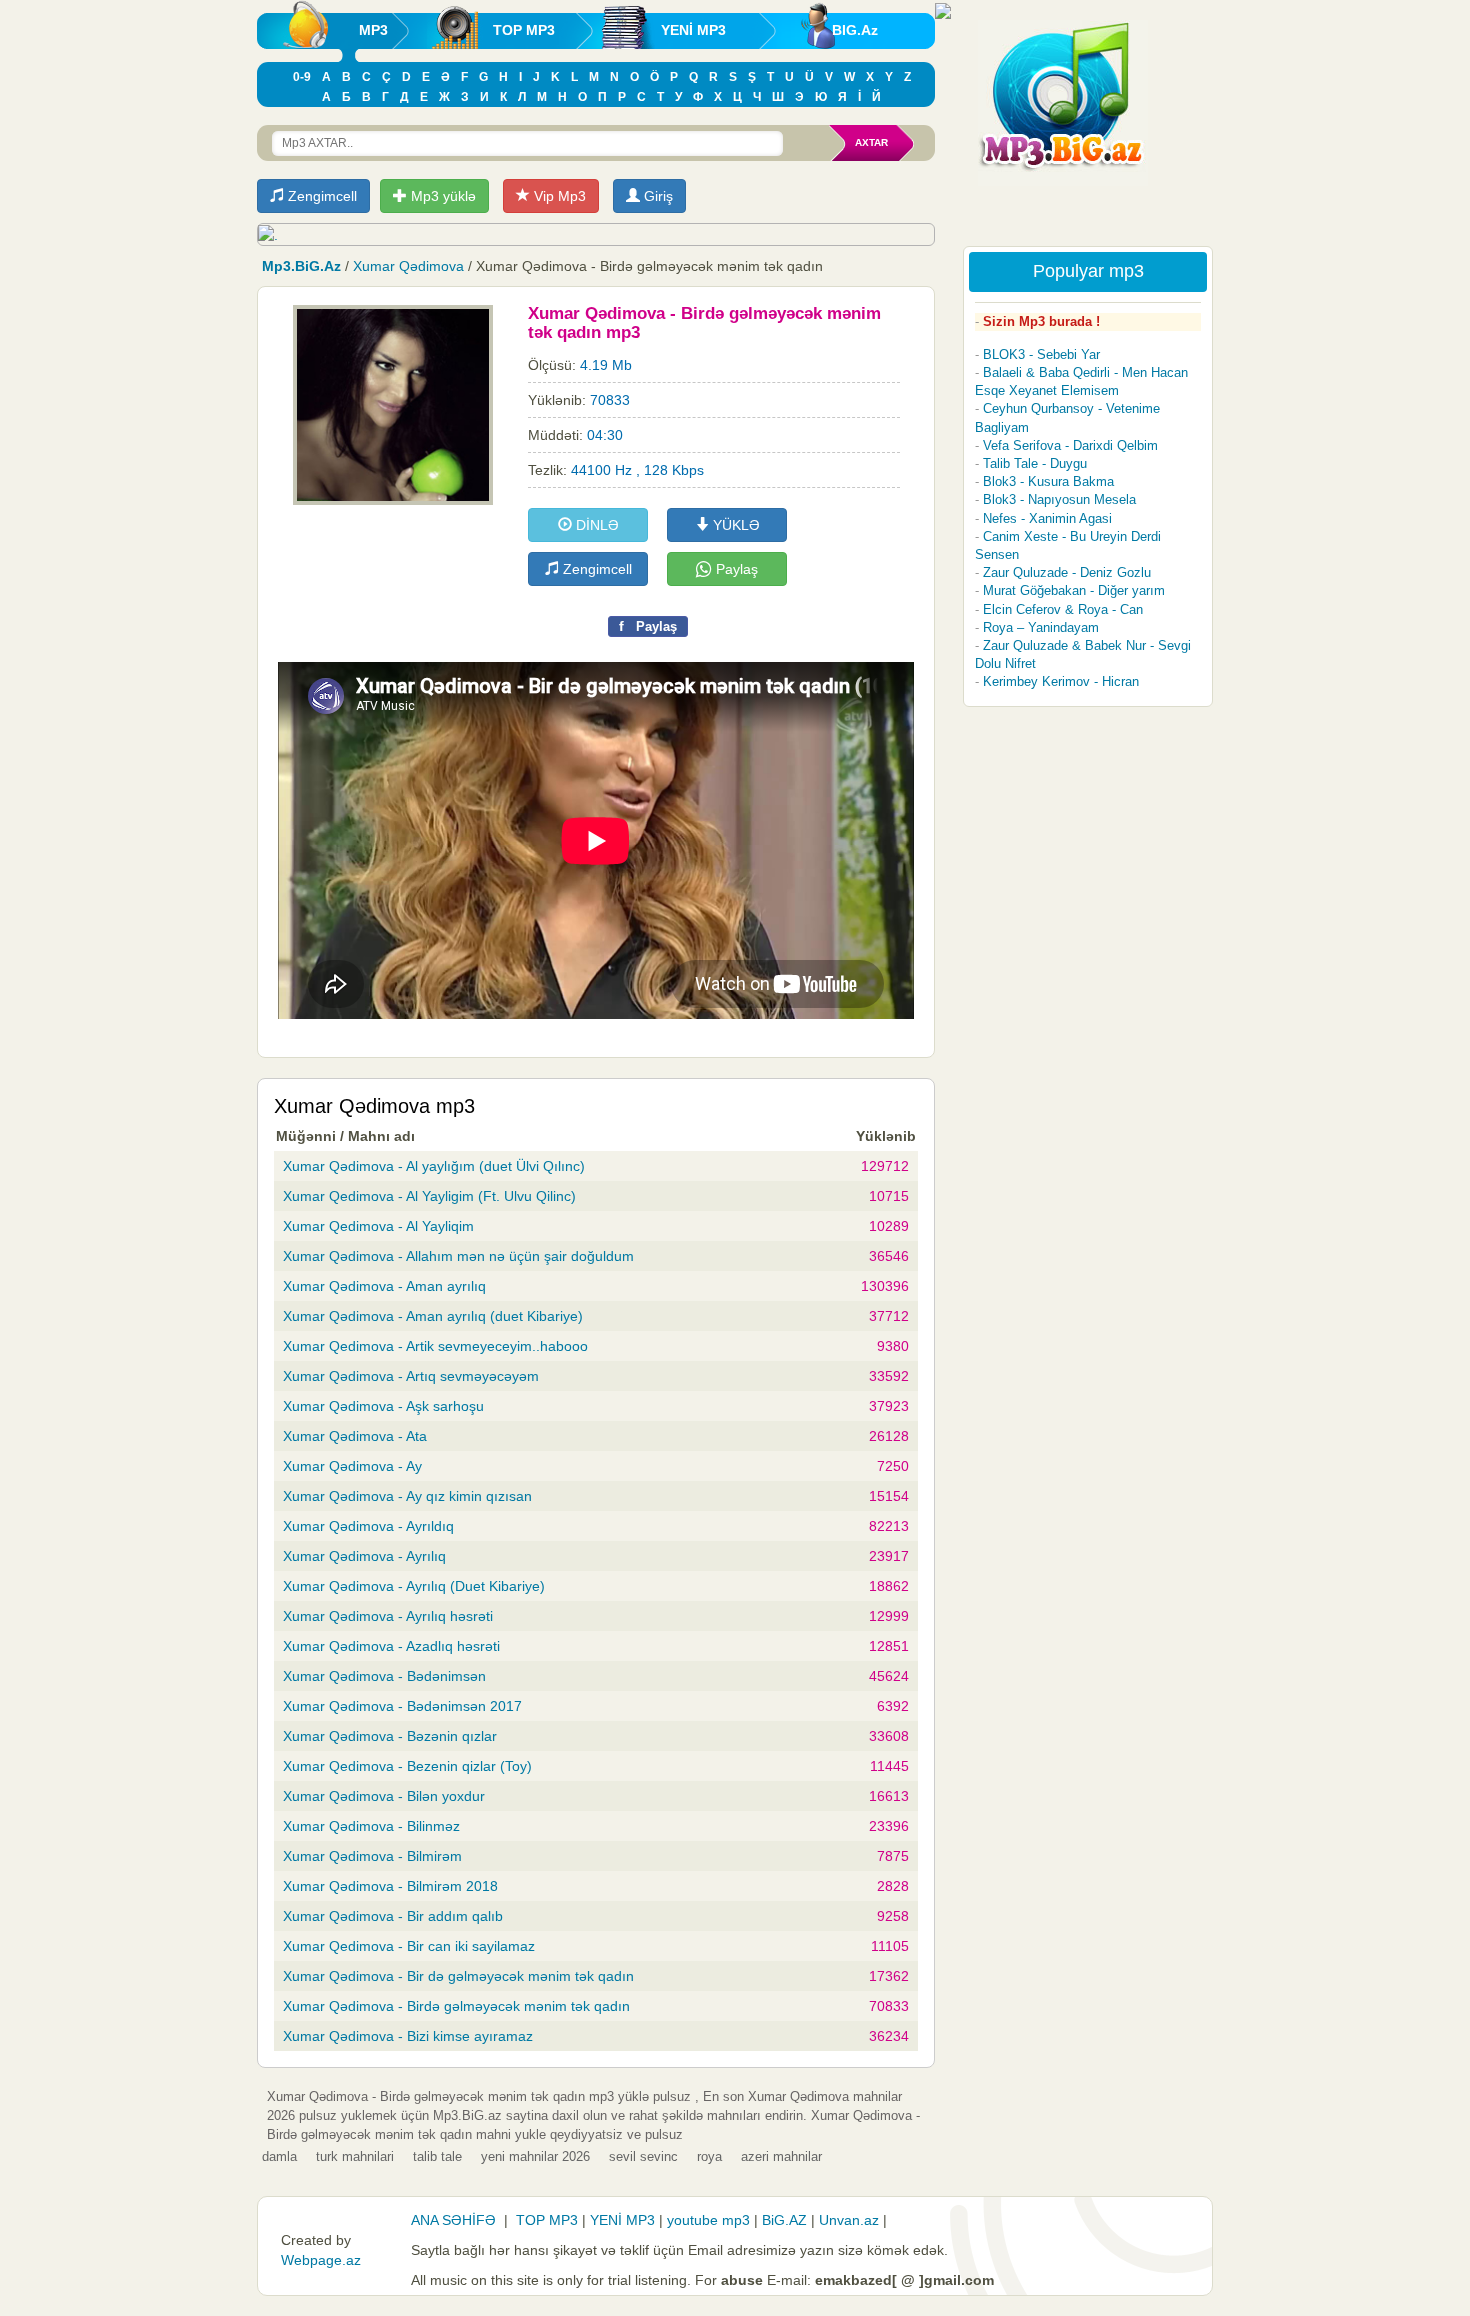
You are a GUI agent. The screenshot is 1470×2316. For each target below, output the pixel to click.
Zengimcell (320, 196)
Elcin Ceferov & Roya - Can (1063, 609)
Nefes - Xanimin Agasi (1047, 518)
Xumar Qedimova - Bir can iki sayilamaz (409, 1946)
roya (709, 2156)
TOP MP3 (524, 30)
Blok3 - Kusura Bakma (1048, 481)
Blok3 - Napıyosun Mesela (1059, 499)
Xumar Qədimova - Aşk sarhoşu (383, 1406)
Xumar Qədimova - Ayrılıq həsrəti (388, 1616)
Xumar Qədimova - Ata (355, 1436)
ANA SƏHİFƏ (453, 2220)
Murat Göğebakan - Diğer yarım (1074, 590)
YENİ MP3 (693, 30)
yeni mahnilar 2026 (535, 2156)
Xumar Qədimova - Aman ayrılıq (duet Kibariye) (433, 1316)
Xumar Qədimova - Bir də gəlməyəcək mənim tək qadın (458, 1976)
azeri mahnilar (781, 2156)
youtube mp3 (708, 2220)
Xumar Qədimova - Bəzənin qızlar (390, 1736)
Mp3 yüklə (441, 196)
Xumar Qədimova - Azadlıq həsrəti (391, 1646)
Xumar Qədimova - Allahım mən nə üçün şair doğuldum (458, 1256)
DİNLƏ (595, 525)
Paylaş (735, 569)
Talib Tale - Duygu (1035, 463)
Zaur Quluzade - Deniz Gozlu (1067, 572)
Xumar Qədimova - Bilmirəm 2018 (390, 1886)
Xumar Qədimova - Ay (352, 1466)
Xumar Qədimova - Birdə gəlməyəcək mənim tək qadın (456, 2006)
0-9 (302, 77)
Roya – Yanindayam (1041, 627)
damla (279, 2156)
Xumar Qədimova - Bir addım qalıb (393, 1916)
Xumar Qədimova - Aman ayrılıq (384, 1286)
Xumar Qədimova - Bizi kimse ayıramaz (408, 2036)
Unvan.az (849, 2220)
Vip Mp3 (558, 196)
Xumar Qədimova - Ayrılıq (364, 1556)
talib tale (437, 2156)
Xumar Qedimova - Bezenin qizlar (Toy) (407, 1766)
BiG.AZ (784, 2220)
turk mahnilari (355, 2156)
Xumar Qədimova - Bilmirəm (372, 1856)
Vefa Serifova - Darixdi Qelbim (1070, 445)
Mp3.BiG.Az (301, 266)
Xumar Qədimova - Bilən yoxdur (384, 1796)
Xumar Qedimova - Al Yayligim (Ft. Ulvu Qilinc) (429, 1196)
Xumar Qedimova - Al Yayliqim (378, 1226)
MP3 (373, 30)
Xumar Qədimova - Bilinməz (371, 1826)
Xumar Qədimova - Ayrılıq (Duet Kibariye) (414, 1586)
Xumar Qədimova (408, 266)
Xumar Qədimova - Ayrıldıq (368, 1526)
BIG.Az (855, 30)
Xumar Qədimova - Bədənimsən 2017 (402, 1706)
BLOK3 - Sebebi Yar (1041, 354)
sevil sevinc (643, 2156)
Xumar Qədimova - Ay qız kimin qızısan (407, 1496)
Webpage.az (321, 2260)
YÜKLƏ (734, 525)
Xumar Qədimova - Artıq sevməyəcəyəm (411, 1376)
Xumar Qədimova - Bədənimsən (384, 1676)
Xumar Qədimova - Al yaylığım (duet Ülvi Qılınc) (434, 1166)
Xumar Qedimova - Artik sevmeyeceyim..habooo (435, 1346)
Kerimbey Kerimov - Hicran (1061, 681)
